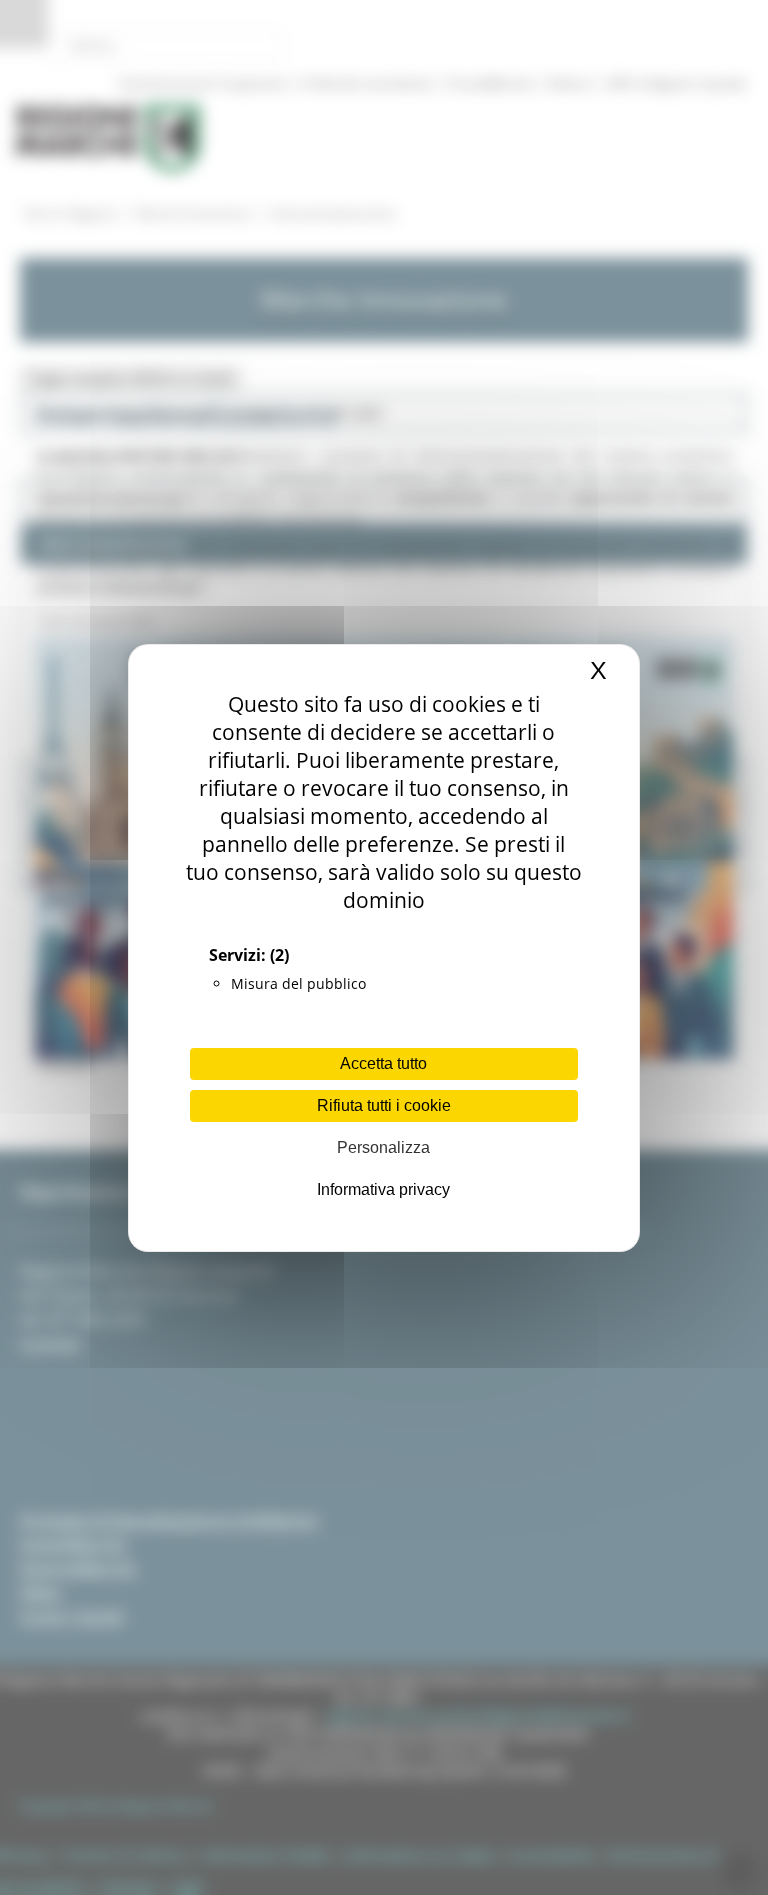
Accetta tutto (383, 1063)
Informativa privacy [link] (383, 1189)
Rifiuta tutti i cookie (384, 1105)
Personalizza (383, 1147)
